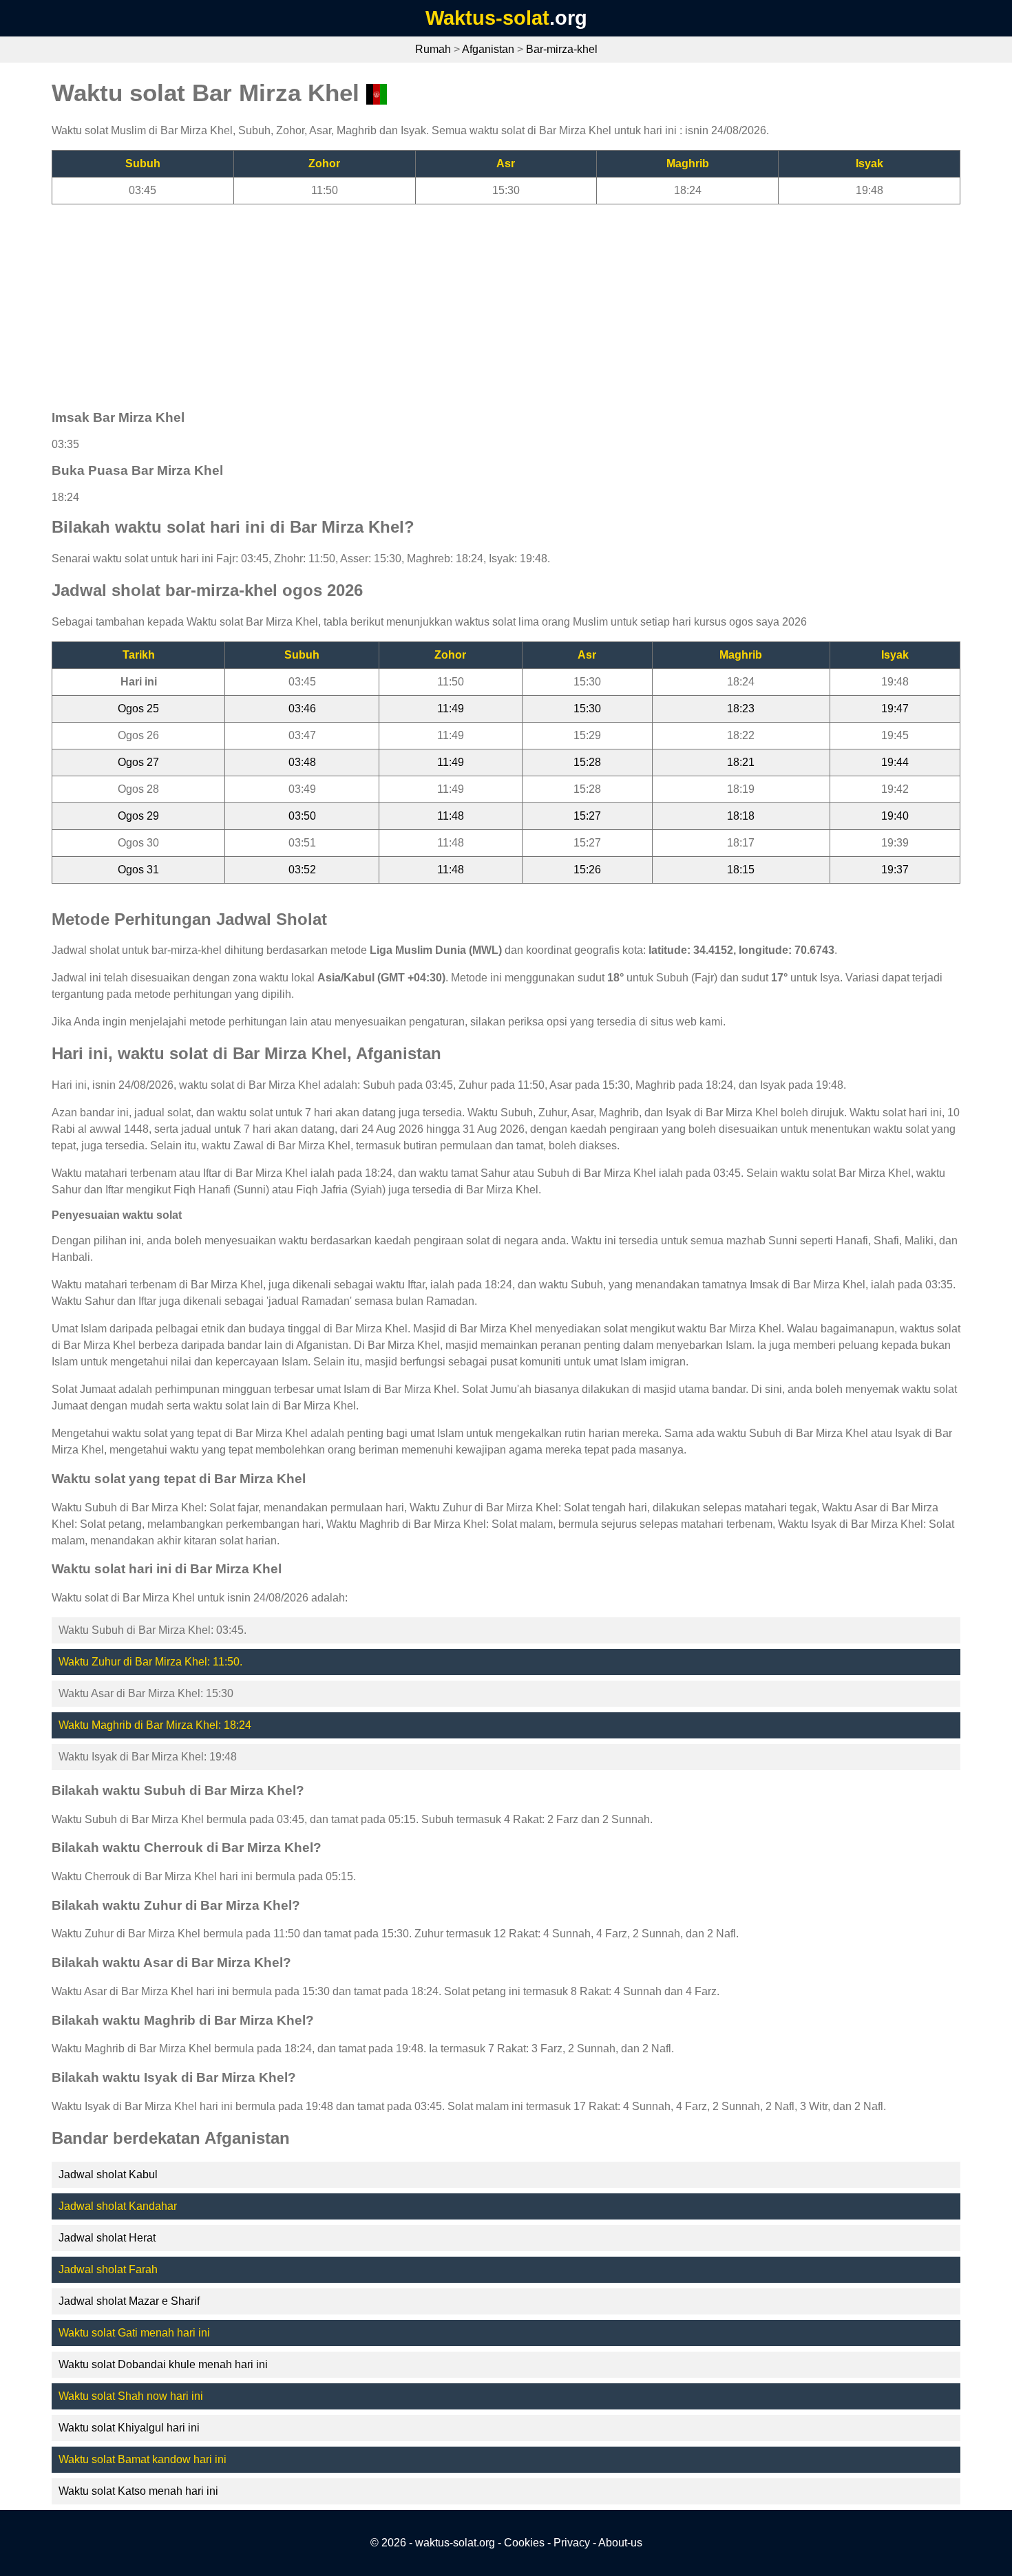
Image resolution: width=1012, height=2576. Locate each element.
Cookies (524, 2543)
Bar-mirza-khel (562, 49)
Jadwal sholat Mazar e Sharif (129, 2301)
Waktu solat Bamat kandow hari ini (143, 2459)
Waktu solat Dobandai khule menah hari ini (163, 2364)
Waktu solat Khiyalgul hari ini (129, 2428)
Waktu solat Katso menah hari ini (138, 2491)
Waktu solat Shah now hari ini (131, 2396)
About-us (620, 2543)
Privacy (572, 2543)
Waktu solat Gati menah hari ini (134, 2333)
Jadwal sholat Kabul (108, 2174)
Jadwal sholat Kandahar (118, 2206)
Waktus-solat (487, 18)
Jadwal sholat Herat (107, 2238)
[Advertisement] (465, 301)
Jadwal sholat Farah (108, 2269)
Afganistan (488, 49)
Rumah (433, 49)
